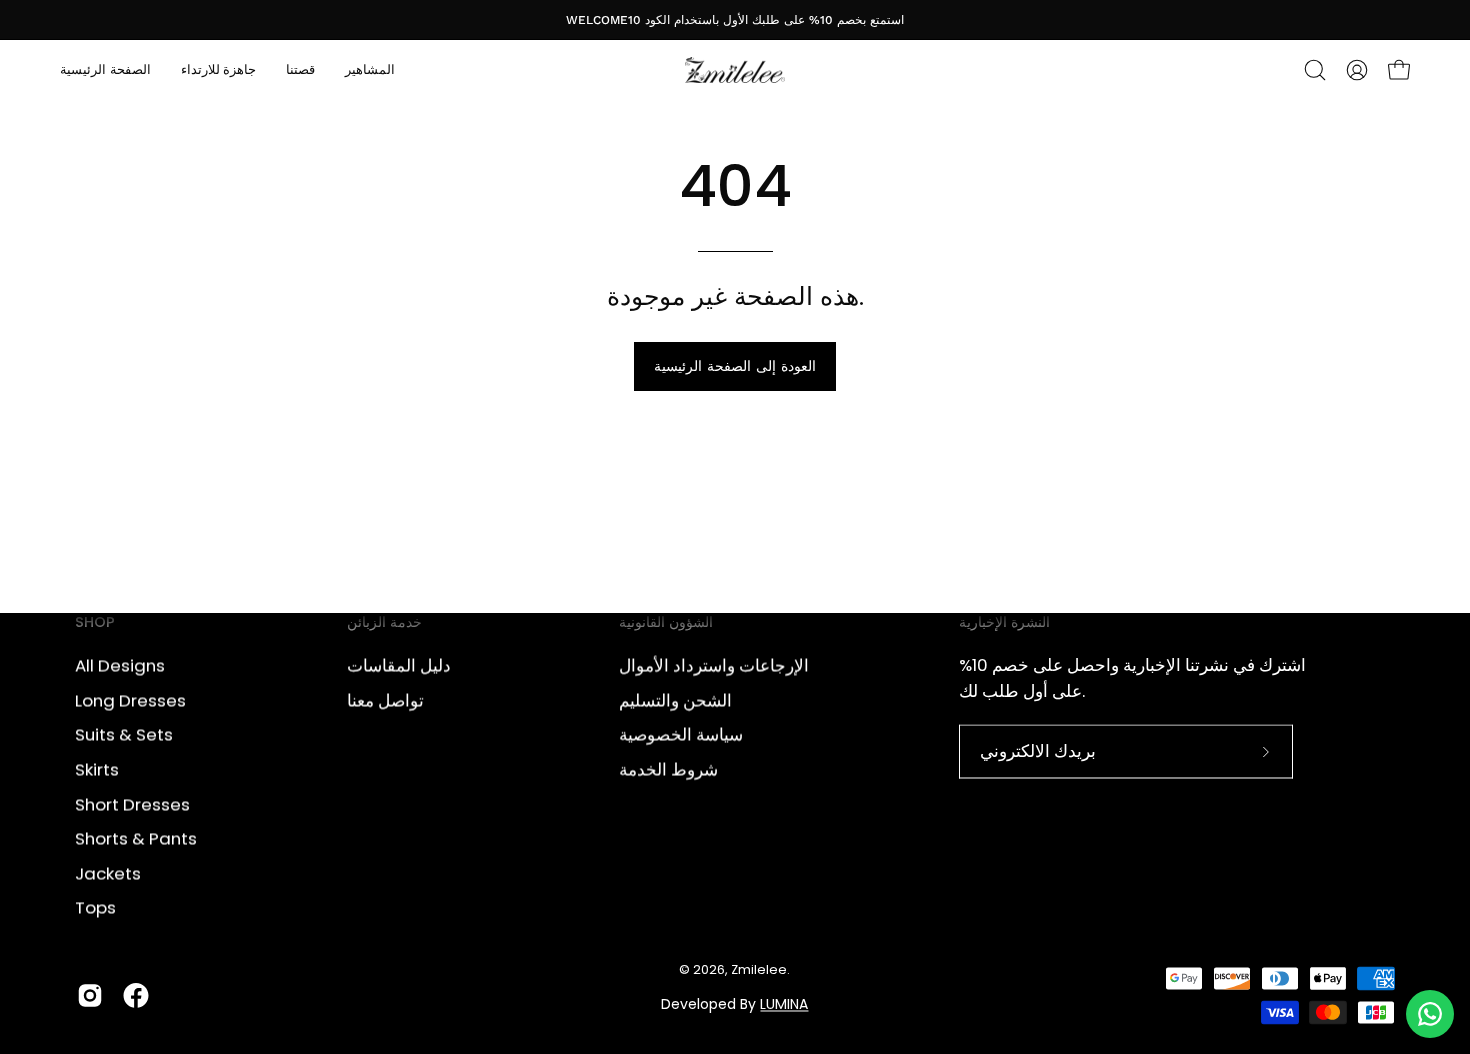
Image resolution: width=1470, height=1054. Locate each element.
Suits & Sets (124, 734)
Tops (95, 907)
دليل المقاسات (399, 665)
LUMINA (784, 1004)
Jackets (108, 873)
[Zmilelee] (735, 70)
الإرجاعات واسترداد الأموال (714, 665)
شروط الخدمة (668, 769)
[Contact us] (1430, 1014)
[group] (735, 19)
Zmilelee (759, 970)
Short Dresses (132, 804)
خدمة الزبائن (384, 623)
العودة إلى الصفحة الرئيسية (735, 366)
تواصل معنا (385, 700)
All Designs (120, 665)
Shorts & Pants (136, 838)
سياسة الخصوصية (681, 734)
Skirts (97, 769)
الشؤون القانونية (666, 623)
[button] (1315, 70)
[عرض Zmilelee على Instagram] (90, 995)
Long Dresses (130, 700)
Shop (95, 623)
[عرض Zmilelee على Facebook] (136, 995)
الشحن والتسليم (675, 700)
